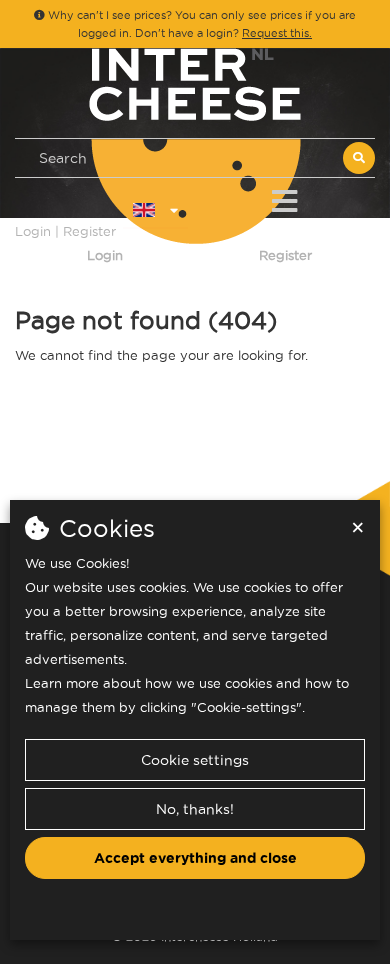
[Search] (359, 158)
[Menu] (284, 197)
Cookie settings (195, 760)
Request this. (277, 33)
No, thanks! (195, 809)
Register (285, 255)
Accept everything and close (195, 858)
